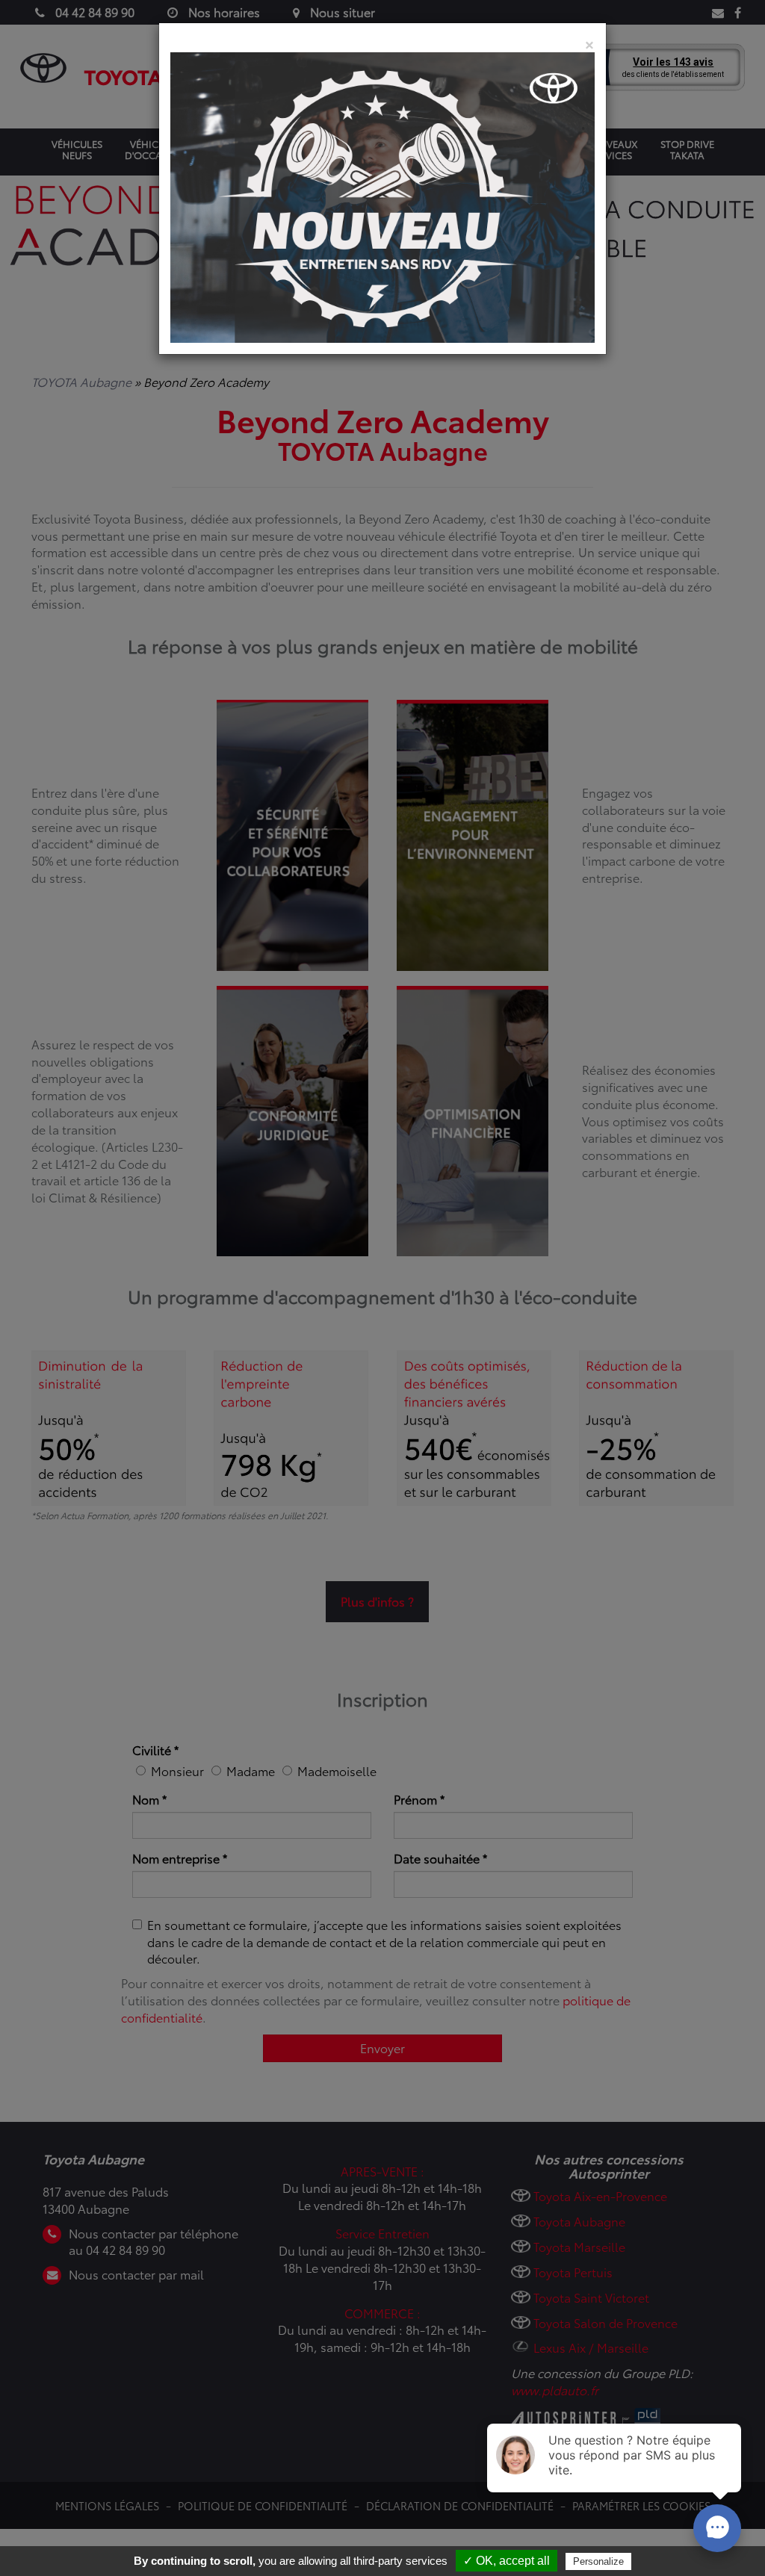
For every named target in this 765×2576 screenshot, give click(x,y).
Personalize (598, 2561)
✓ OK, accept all (507, 2561)
